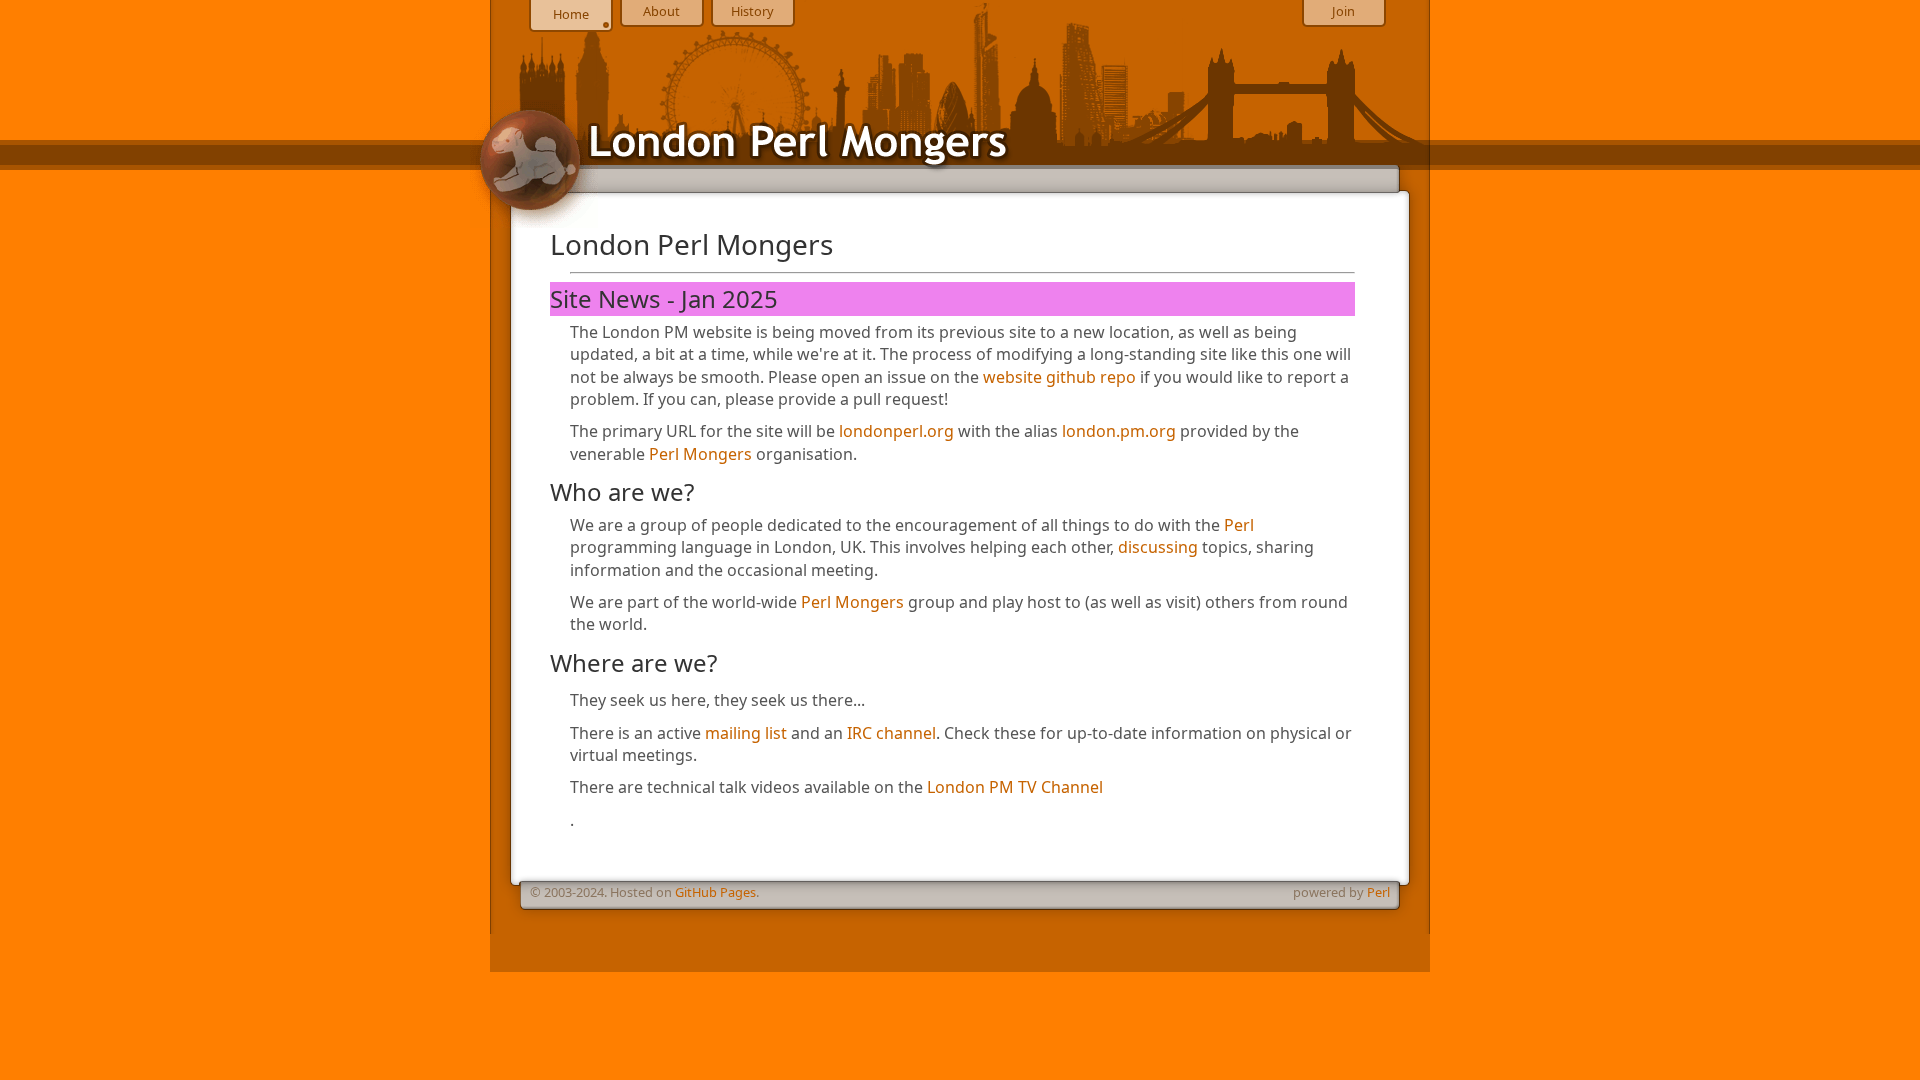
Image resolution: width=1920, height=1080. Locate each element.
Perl (1239, 525)
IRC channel (891, 733)
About (661, 11)
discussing (1158, 547)
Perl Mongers (700, 454)
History (752, 11)
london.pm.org (1119, 431)
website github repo (1059, 377)
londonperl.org (896, 431)
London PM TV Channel (1015, 787)
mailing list (746, 733)
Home (571, 14)
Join (1343, 11)
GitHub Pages (715, 892)
